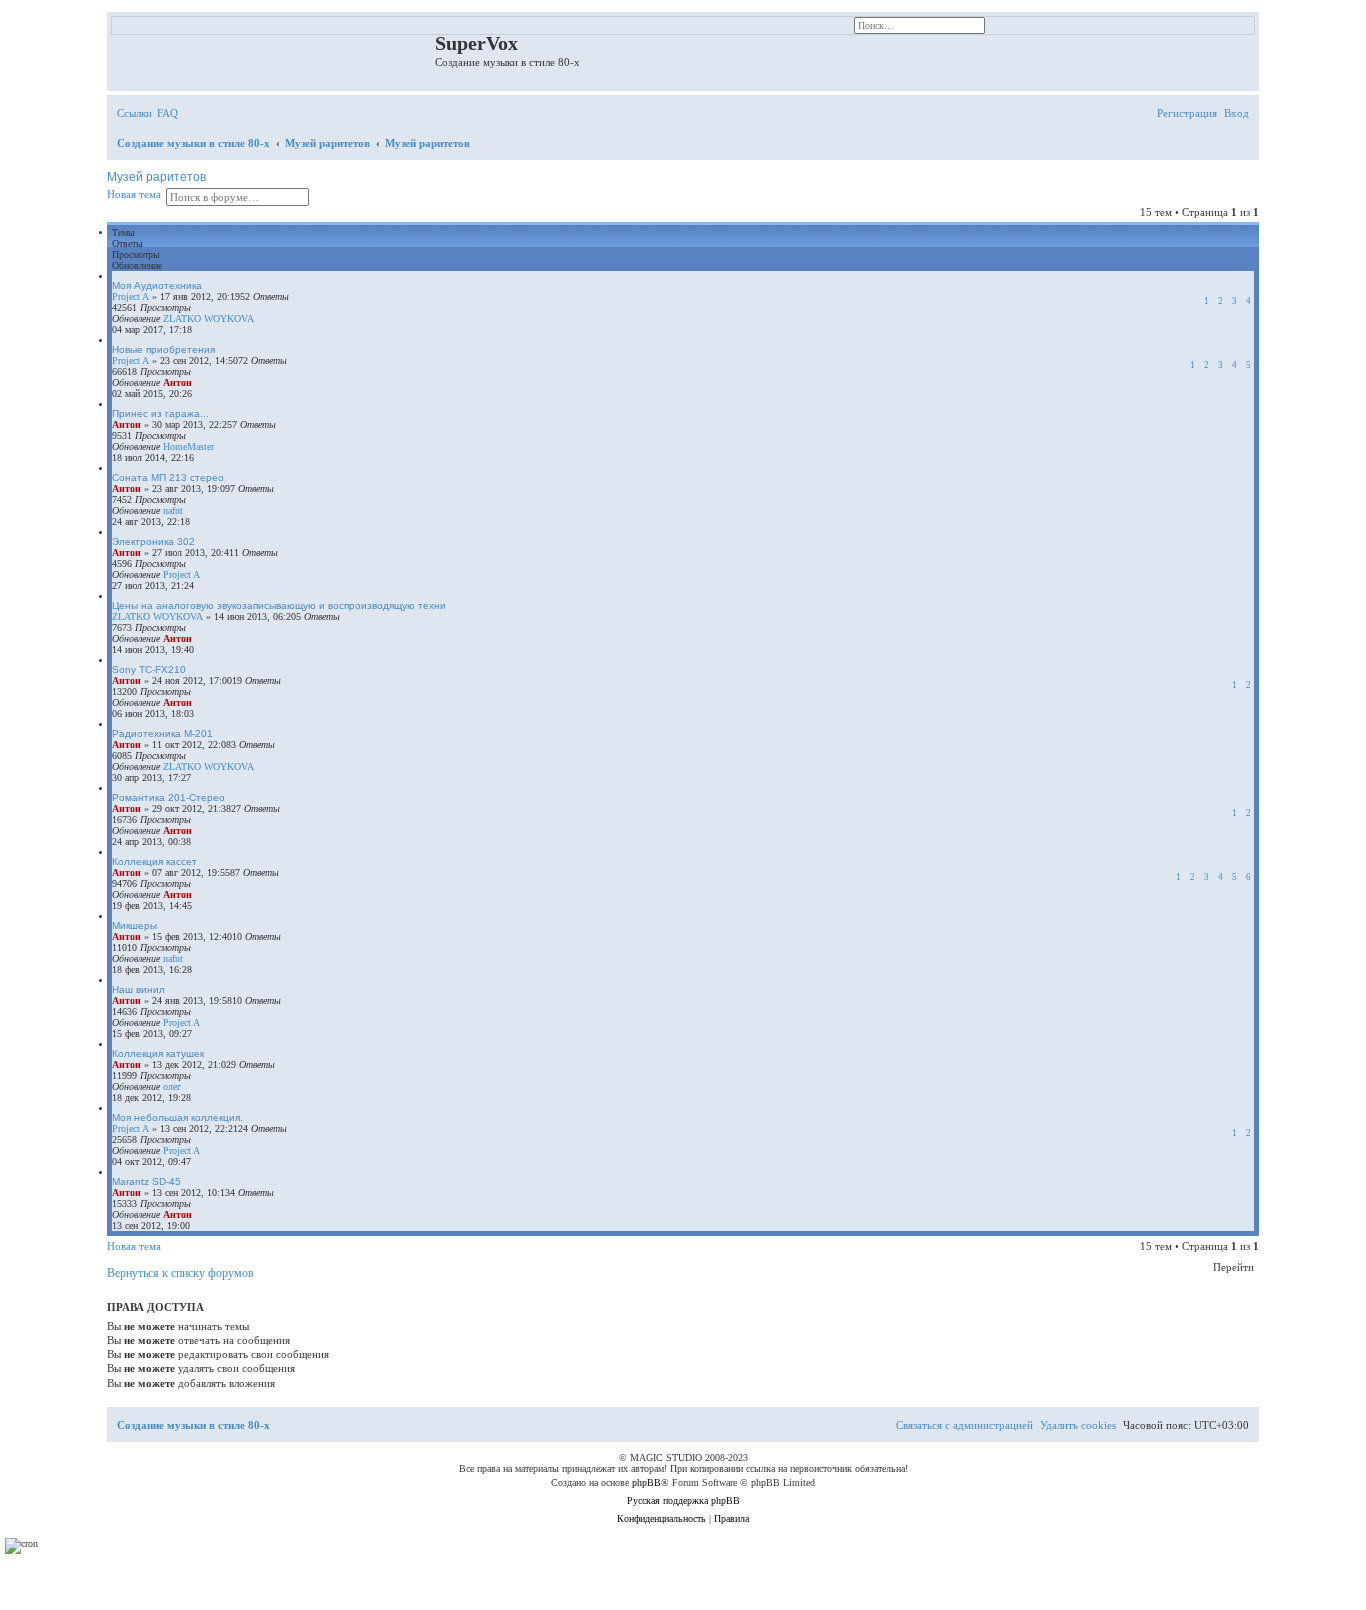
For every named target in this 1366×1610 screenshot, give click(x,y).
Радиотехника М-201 (162, 733)
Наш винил (138, 989)
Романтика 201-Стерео (168, 797)
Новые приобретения (163, 349)
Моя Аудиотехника (157, 285)
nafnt (173, 510)
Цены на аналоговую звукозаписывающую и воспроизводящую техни (279, 605)
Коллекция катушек (158, 1053)
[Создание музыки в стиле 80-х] (273, 49)
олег (172, 1086)
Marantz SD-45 (146, 1181)
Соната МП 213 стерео (168, 477)
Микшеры (134, 925)
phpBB (646, 1482)
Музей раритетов (156, 177)
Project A (130, 296)
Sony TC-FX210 (149, 669)
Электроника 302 (153, 541)
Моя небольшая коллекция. (177, 1117)
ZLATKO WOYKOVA (208, 318)
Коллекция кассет (154, 861)
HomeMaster (188, 446)
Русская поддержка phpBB (683, 1500)
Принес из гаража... (160, 413)
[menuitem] (167, 113)
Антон (177, 382)
